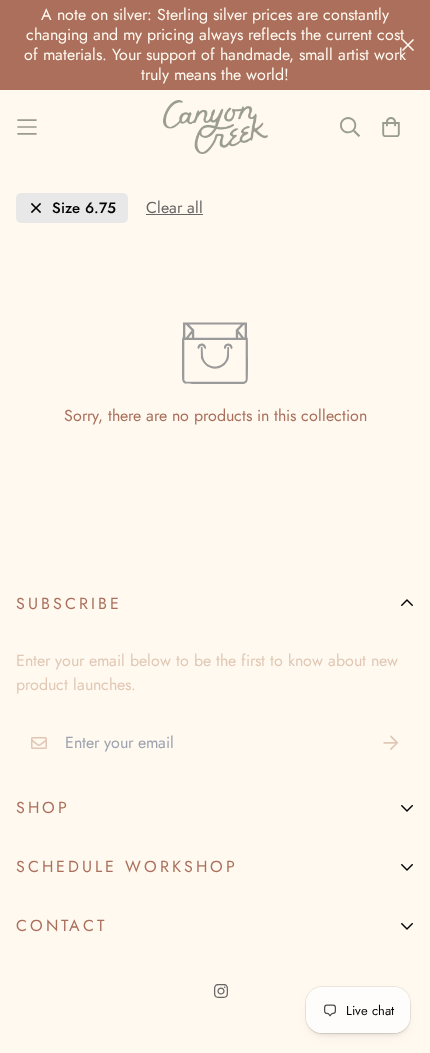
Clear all (174, 207)
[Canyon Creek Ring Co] (215, 127)
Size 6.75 (84, 208)
